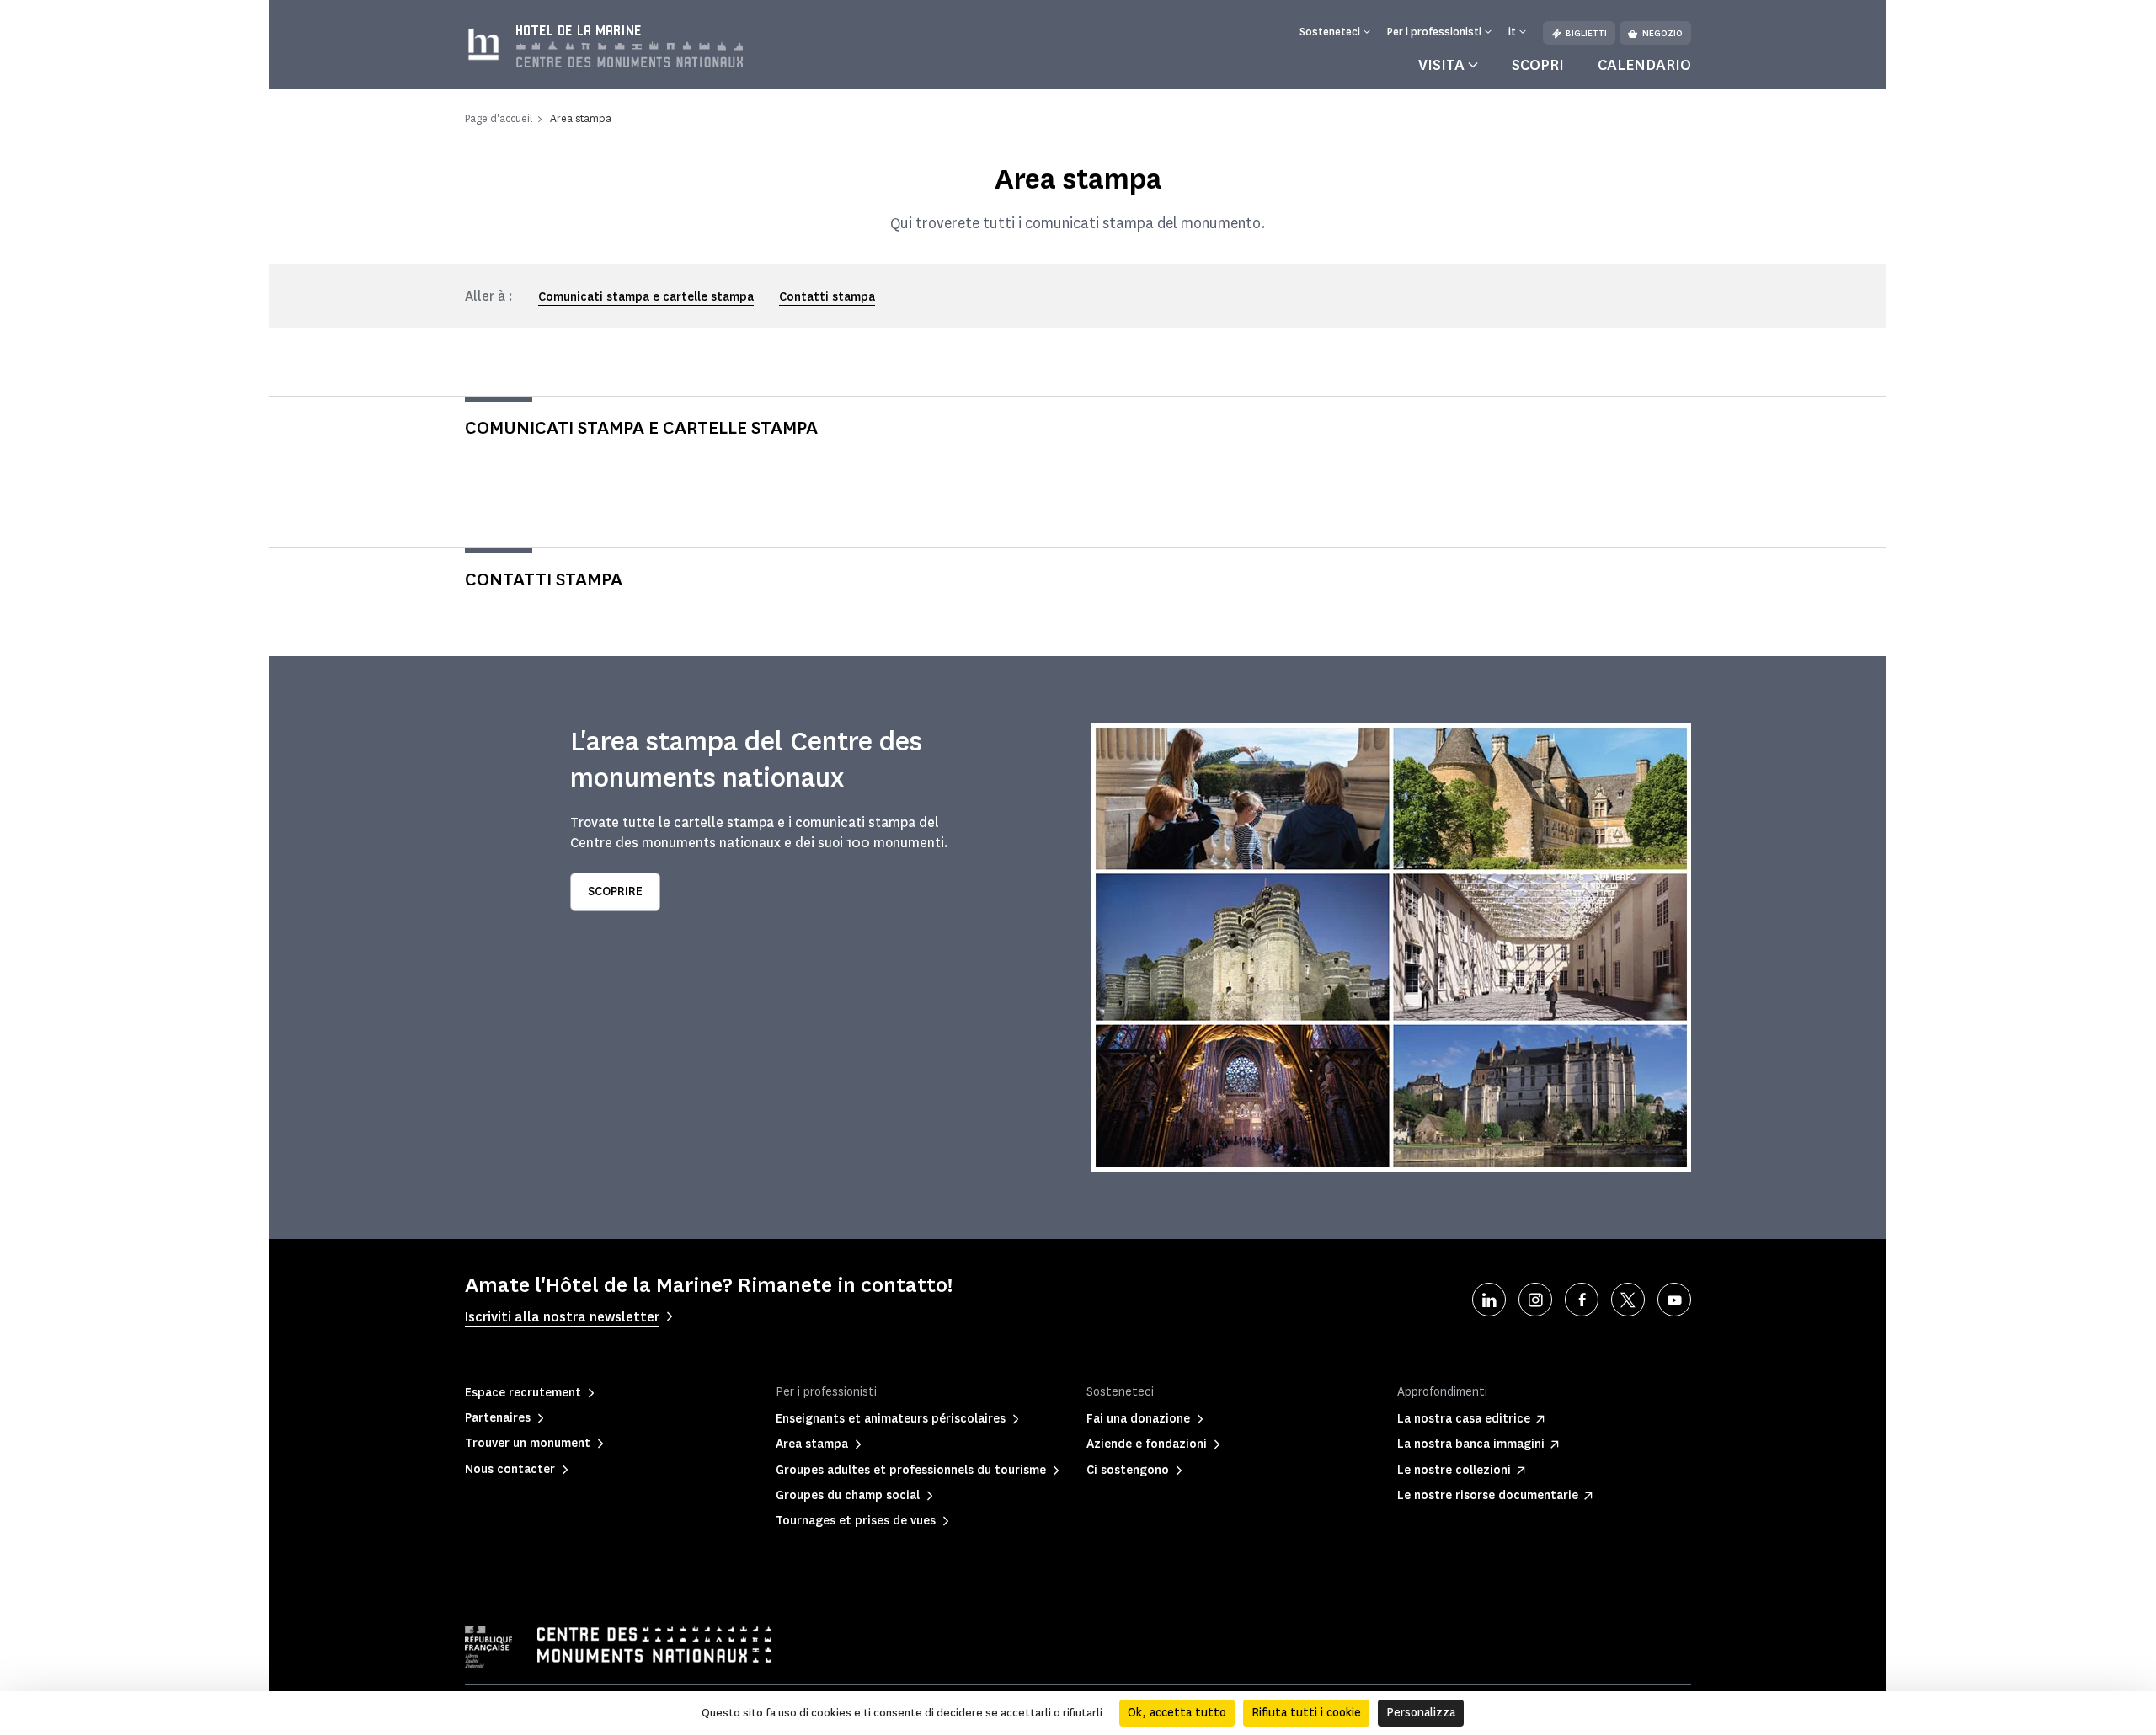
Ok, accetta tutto (1177, 1713)
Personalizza (1421, 1713)
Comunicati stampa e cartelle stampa (646, 297)
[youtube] (1674, 1300)
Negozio (1662, 33)
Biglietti (1586, 33)
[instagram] (1535, 1300)
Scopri (1538, 65)
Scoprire (615, 892)
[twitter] (1628, 1300)
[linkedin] (1489, 1300)
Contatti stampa (827, 297)
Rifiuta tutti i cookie (1306, 1713)
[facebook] (1582, 1300)
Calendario (1644, 65)
